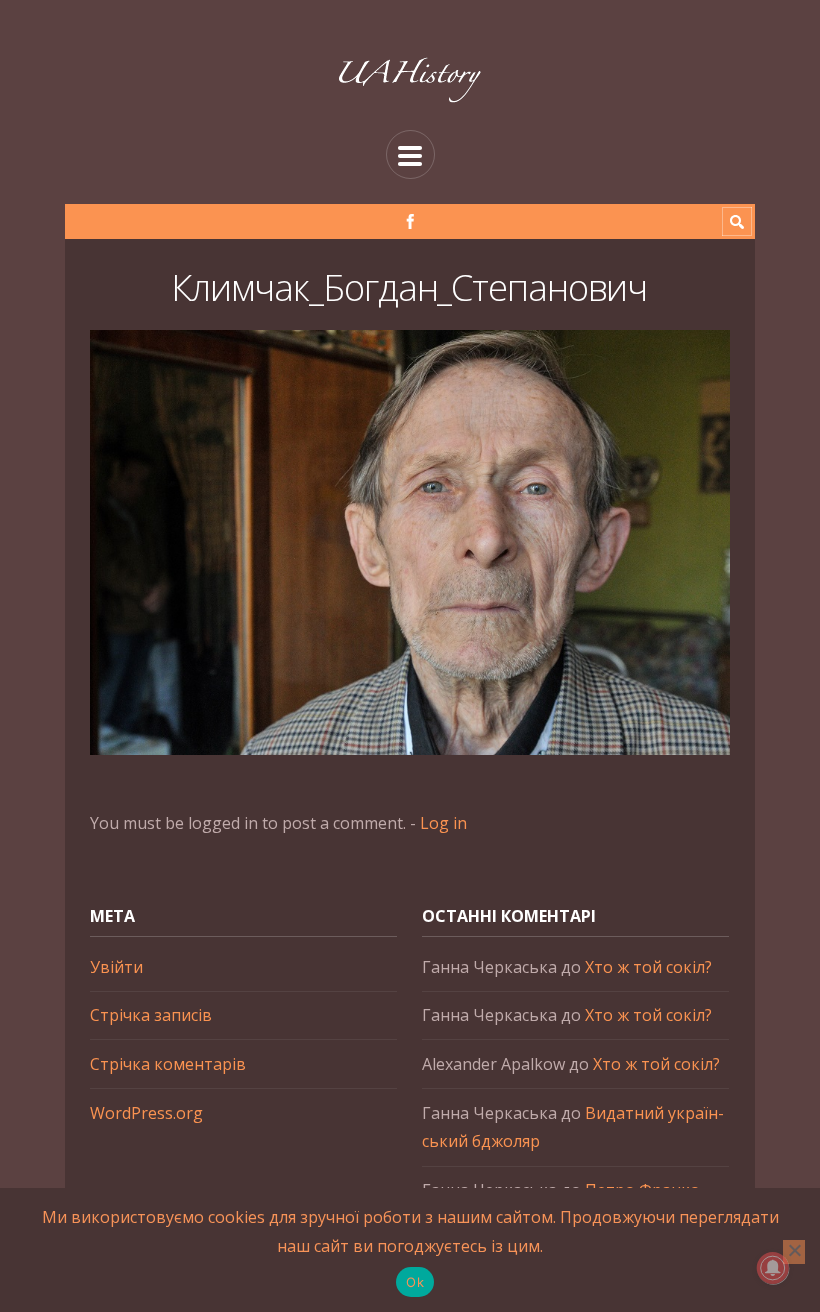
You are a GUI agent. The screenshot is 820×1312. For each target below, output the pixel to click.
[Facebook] (410, 221)
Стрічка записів (151, 1015)
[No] (794, 1252)
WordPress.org (146, 1113)
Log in (443, 823)
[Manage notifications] (773, 1268)
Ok (415, 1282)
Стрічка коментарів (168, 1064)
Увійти (116, 967)
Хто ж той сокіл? (648, 967)
